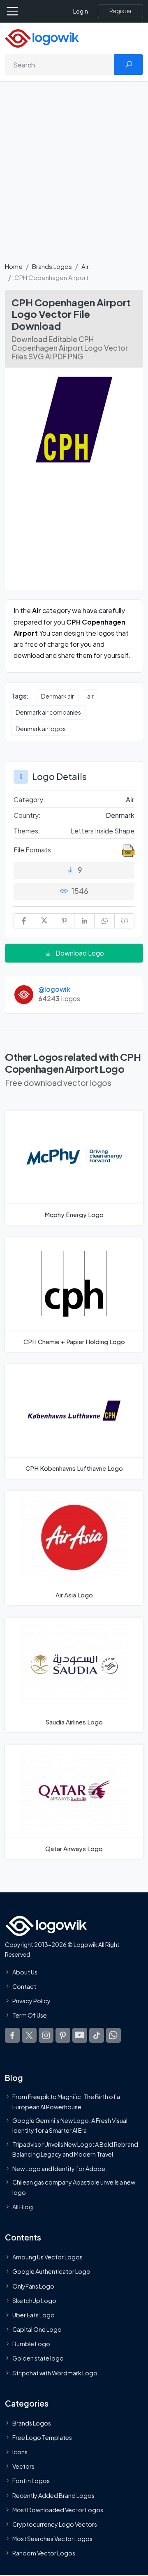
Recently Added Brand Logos (53, 2495)
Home (14, 266)
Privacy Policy (31, 2001)
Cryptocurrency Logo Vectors (55, 2524)
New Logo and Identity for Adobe (59, 2169)
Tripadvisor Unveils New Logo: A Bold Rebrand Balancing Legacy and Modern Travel (75, 2149)
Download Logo (80, 953)
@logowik (54, 989)
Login (81, 11)
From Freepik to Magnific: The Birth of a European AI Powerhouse (66, 2102)
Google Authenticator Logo (51, 2271)
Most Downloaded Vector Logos (58, 2510)
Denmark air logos (41, 729)
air (90, 696)
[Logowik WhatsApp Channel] (113, 2035)
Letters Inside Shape (103, 831)
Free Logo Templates (42, 2437)
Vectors (23, 2466)
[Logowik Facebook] (12, 2035)
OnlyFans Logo (33, 2286)
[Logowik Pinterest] (63, 2035)
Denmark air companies (48, 712)
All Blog (23, 2207)
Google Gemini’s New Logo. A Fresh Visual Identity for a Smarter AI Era (70, 2125)
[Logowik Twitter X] (29, 2035)
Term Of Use (30, 2015)
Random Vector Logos (44, 2553)
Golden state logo (38, 2358)
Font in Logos (31, 2481)
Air (85, 266)
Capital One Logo (37, 2329)
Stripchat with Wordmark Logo (55, 2373)
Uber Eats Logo (34, 2315)
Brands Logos (52, 266)
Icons (20, 2452)
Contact (24, 1986)
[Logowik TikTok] (97, 2035)
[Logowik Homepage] (42, 38)
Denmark (120, 815)
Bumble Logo (31, 2344)
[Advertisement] (74, 176)
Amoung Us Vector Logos (47, 2257)
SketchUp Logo (34, 2301)
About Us (25, 1972)
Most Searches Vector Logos (52, 2539)
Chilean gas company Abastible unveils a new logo (74, 2187)
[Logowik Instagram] (46, 2035)
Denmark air (58, 696)
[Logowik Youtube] (80, 2035)
